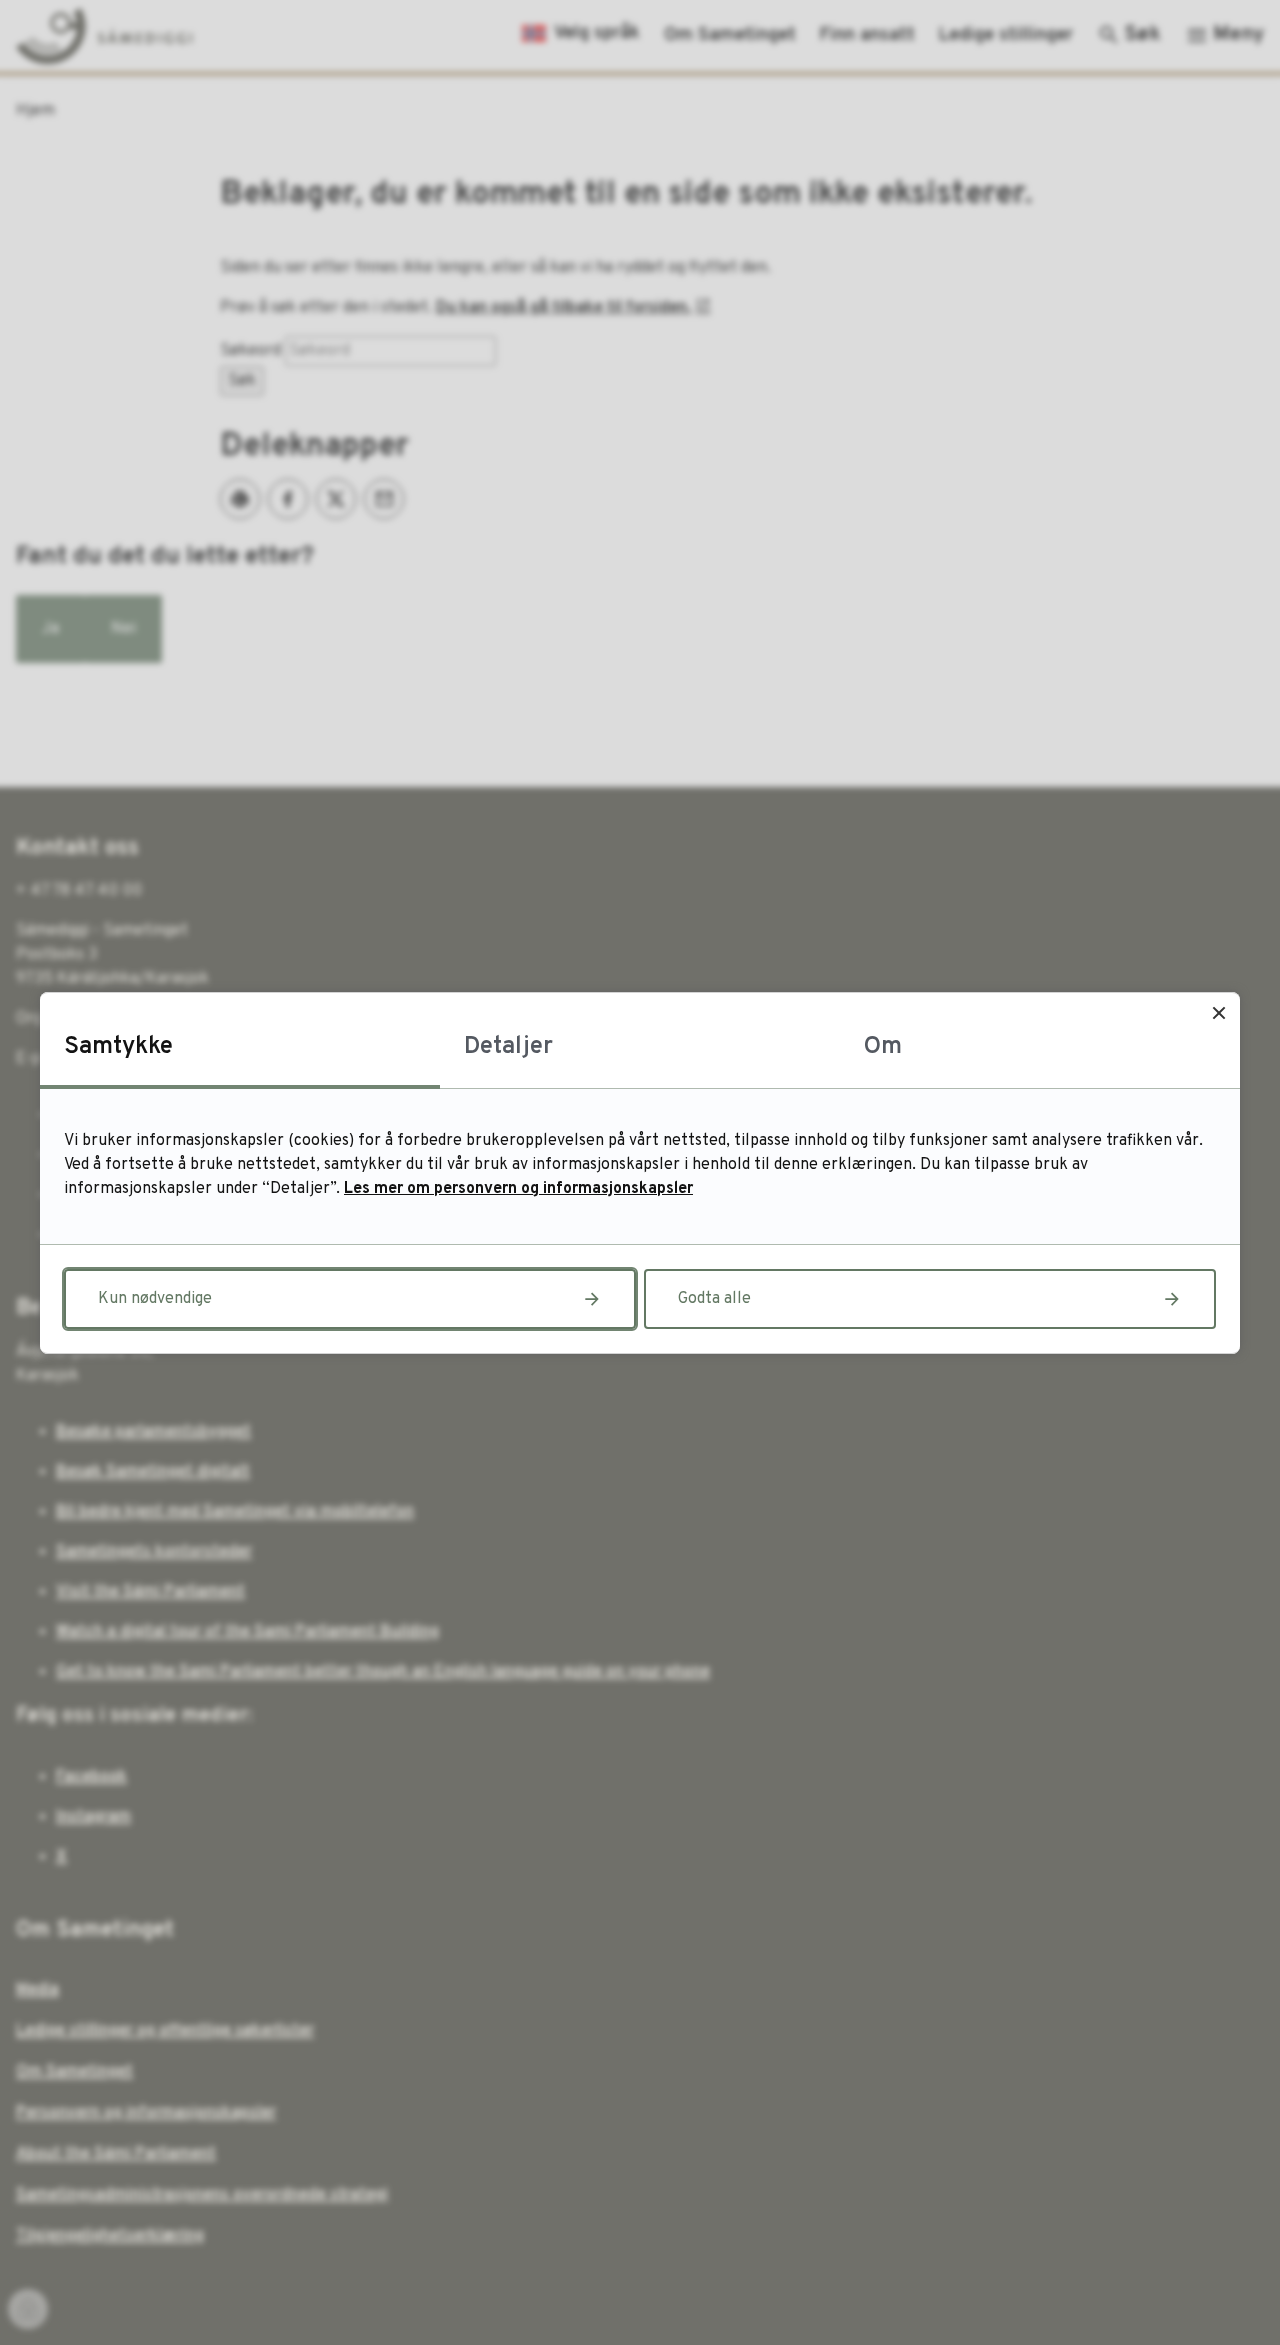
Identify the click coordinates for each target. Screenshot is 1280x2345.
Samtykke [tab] (118, 1047)
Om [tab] (883, 1047)
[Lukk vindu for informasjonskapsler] (1218, 1013)
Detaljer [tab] (508, 1047)
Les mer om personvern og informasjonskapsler (518, 1189)
